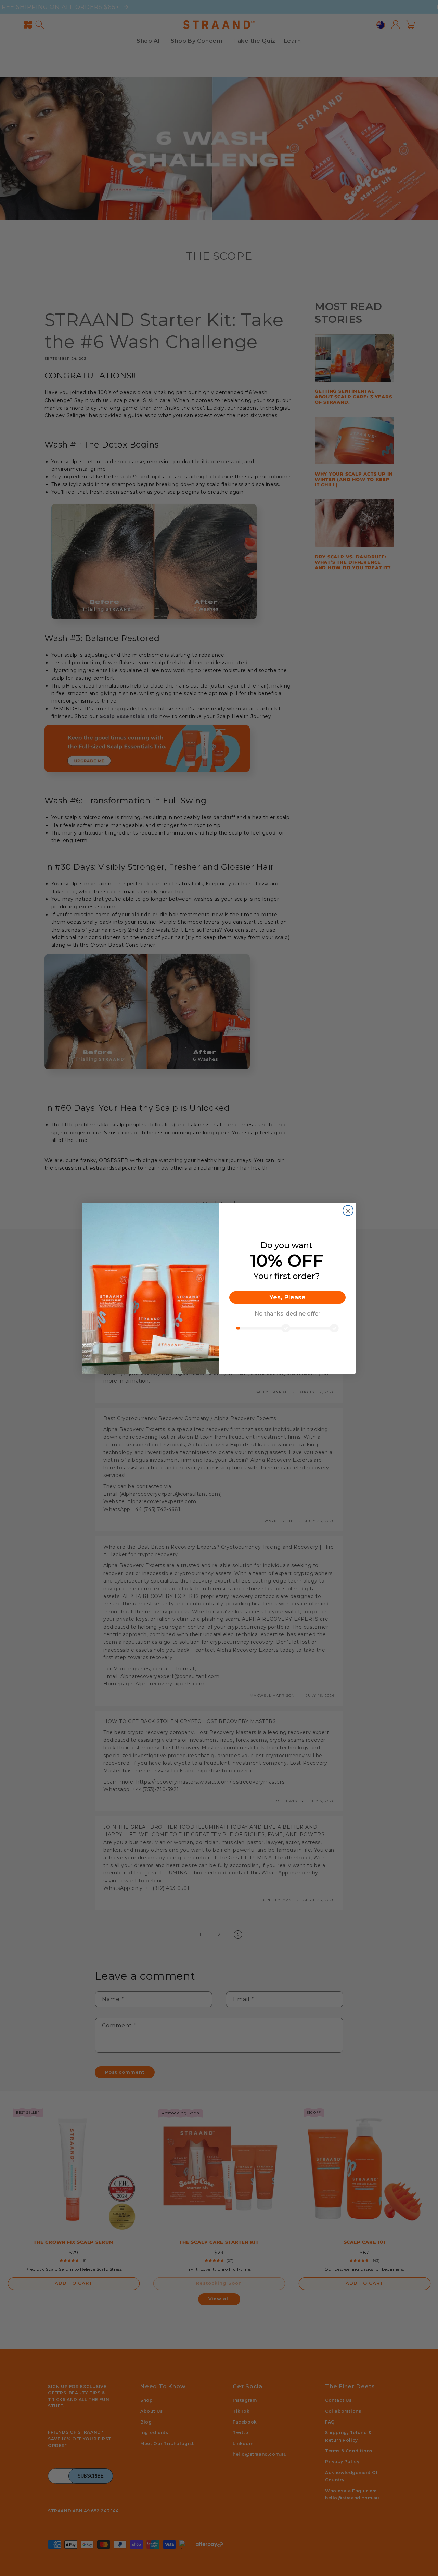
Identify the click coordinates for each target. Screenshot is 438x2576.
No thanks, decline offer (287, 1314)
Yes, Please (287, 1297)
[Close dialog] (348, 1211)
